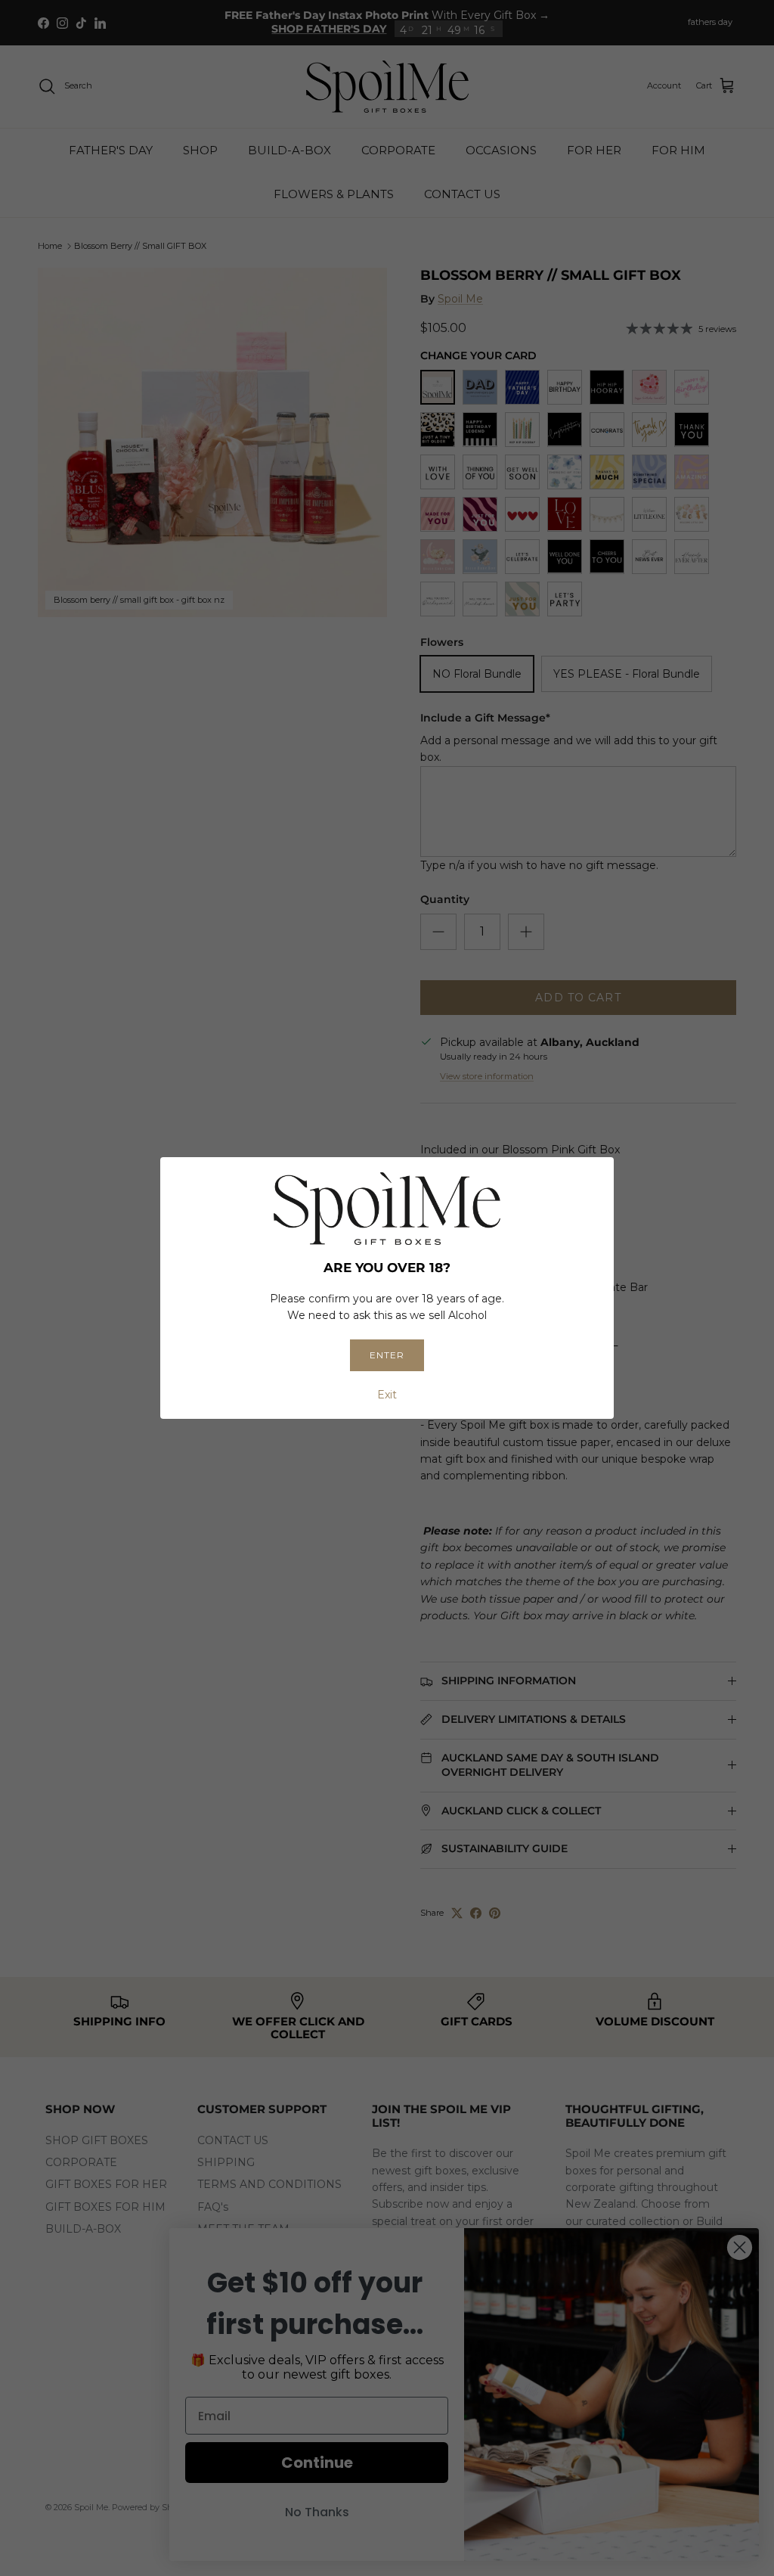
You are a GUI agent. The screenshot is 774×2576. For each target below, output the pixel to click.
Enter (387, 1355)
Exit (387, 1395)
